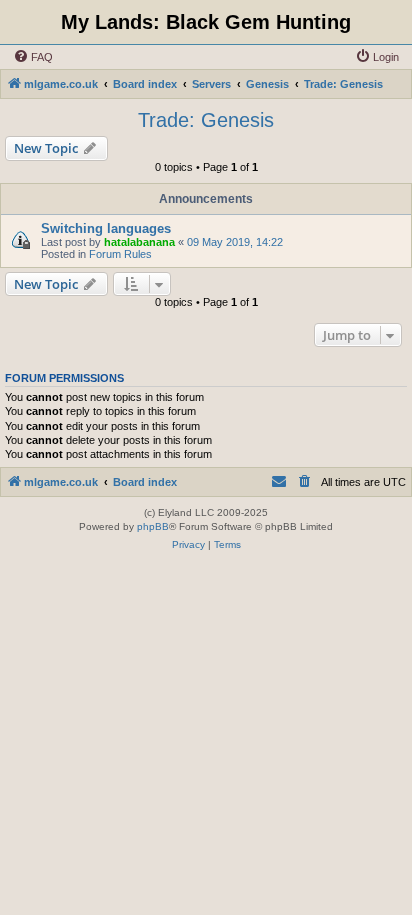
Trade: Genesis (206, 120)
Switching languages (106, 228)
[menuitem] (33, 57)
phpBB (153, 526)
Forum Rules (120, 254)
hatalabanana (139, 242)
